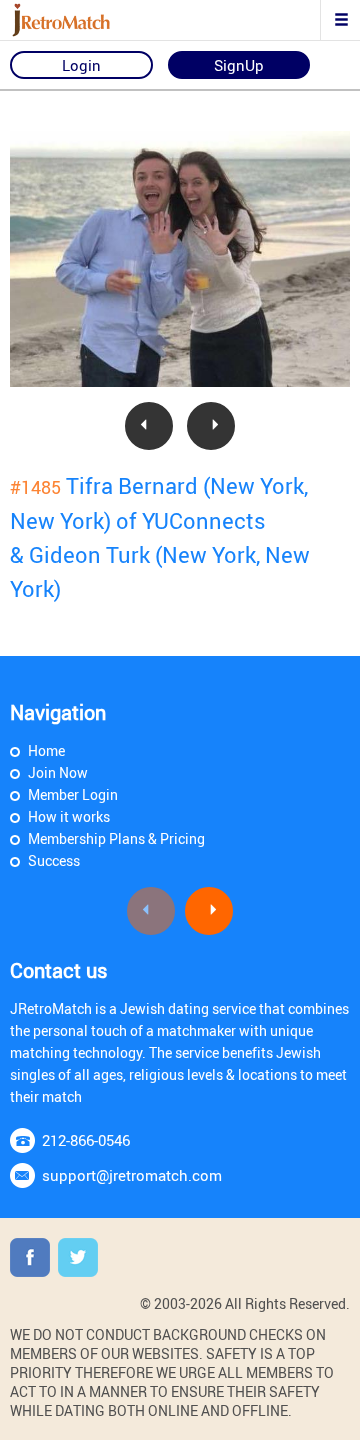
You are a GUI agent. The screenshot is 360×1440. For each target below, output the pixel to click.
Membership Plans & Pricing (116, 838)
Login (81, 65)
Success (54, 860)
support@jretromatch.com (132, 1175)
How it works (69, 816)
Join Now (58, 772)
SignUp (239, 65)
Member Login (73, 794)
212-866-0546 (86, 1140)
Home (46, 750)
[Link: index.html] (85, 20)
